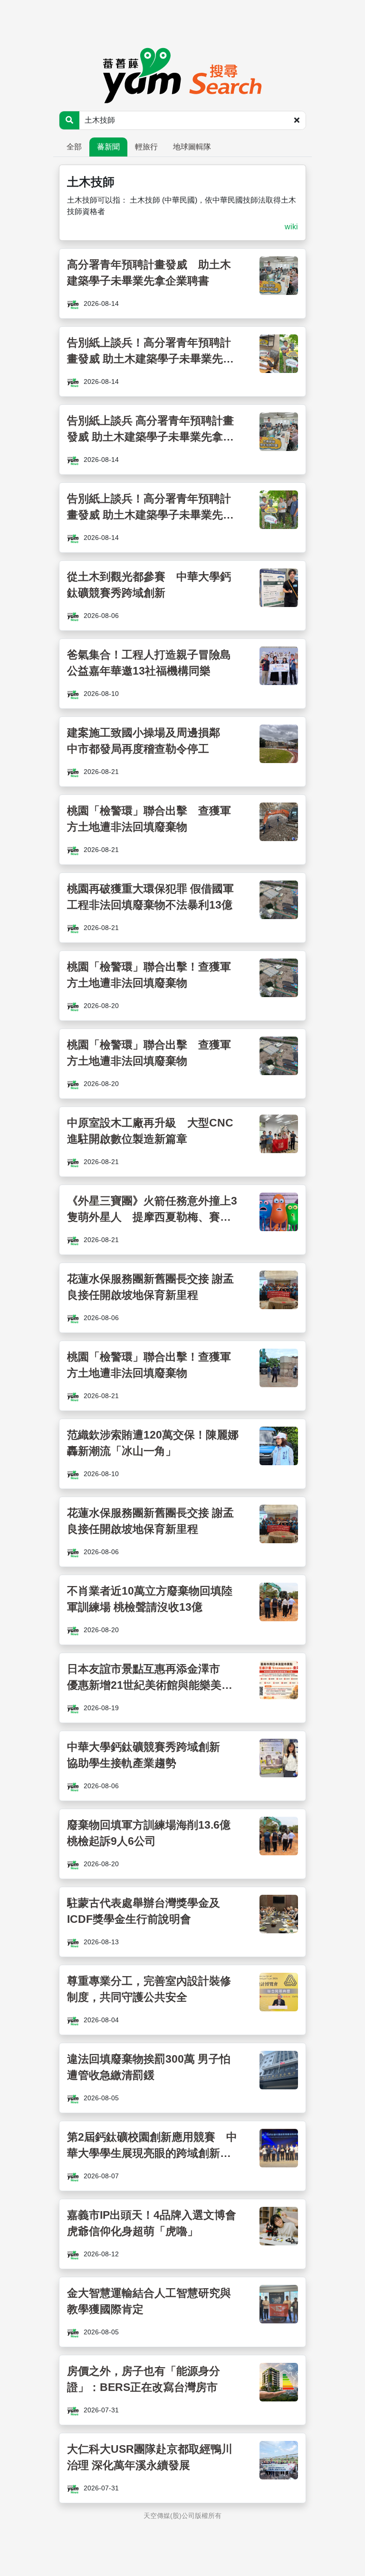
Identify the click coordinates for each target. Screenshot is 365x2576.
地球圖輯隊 (192, 147)
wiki (291, 227)
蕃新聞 (108, 147)
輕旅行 (146, 147)
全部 (74, 147)
